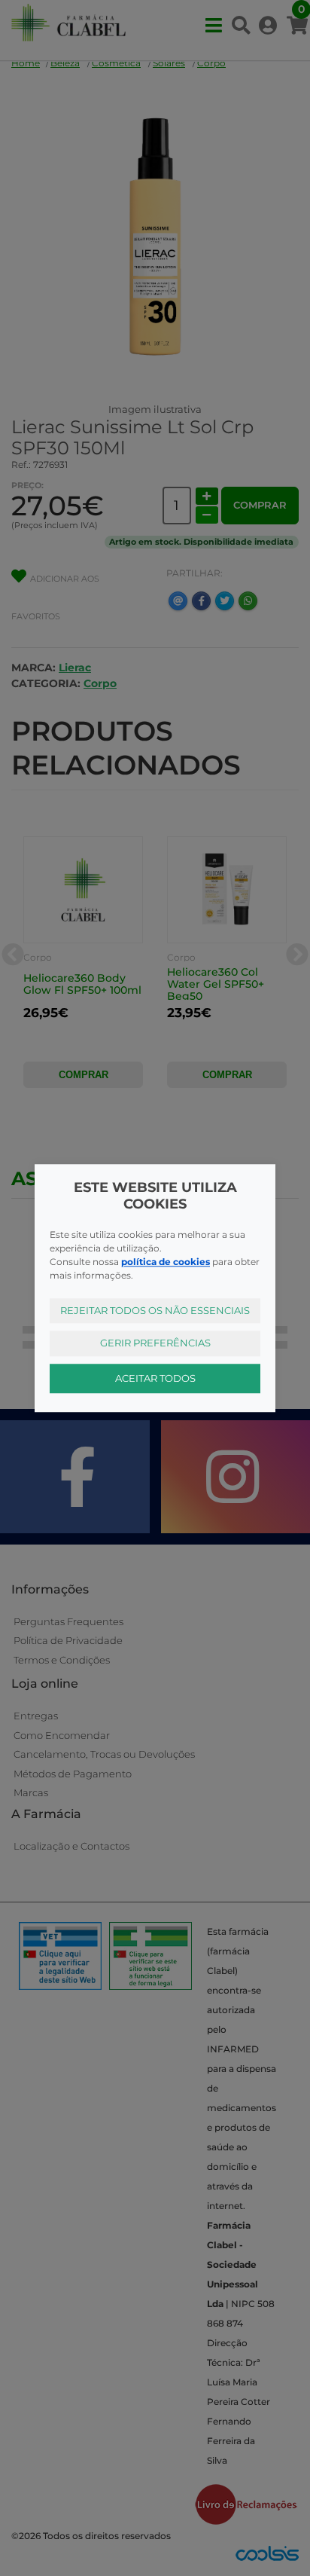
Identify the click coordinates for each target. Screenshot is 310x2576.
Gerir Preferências (155, 1343)
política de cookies (166, 1262)
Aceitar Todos (155, 1378)
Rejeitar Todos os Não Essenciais (155, 1310)
